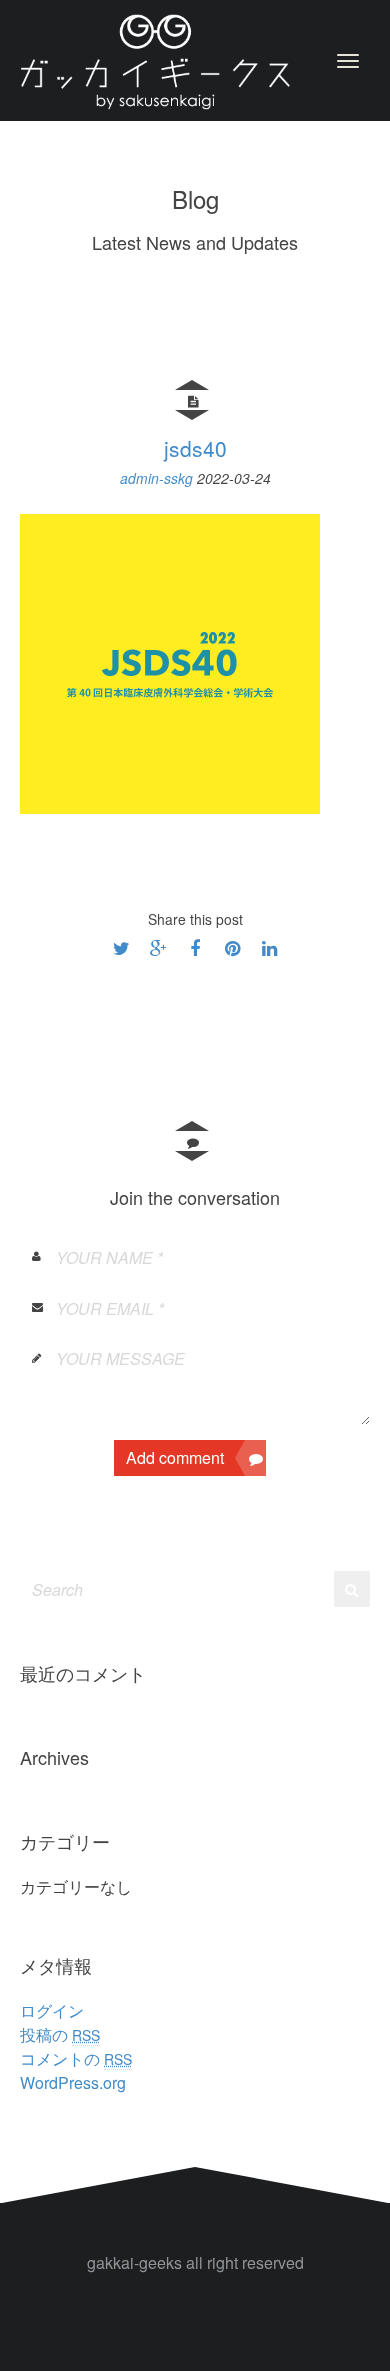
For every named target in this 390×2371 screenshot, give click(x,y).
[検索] (351, 1589)
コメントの (76, 2058)
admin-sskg (158, 478)
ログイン (52, 2010)
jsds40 (195, 448)
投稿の (60, 2034)
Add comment (175, 1457)
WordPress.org (73, 2082)
